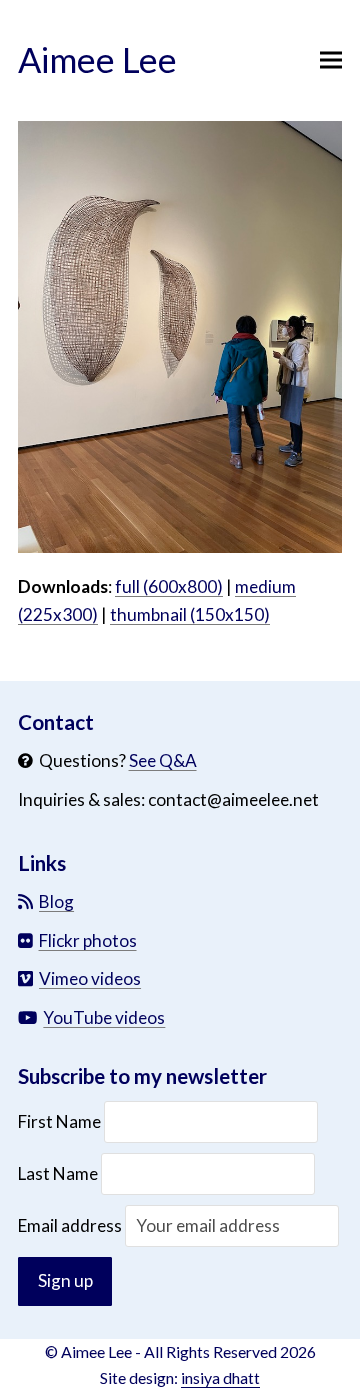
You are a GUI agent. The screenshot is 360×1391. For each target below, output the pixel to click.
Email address (71, 1225)
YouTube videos (104, 1017)
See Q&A (163, 760)
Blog (56, 901)
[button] (331, 60)
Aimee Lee (97, 59)
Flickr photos (88, 940)
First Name (61, 1121)
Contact (56, 722)
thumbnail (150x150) (190, 614)
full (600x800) (169, 586)
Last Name (58, 1173)
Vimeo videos (90, 978)
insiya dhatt (220, 1377)
